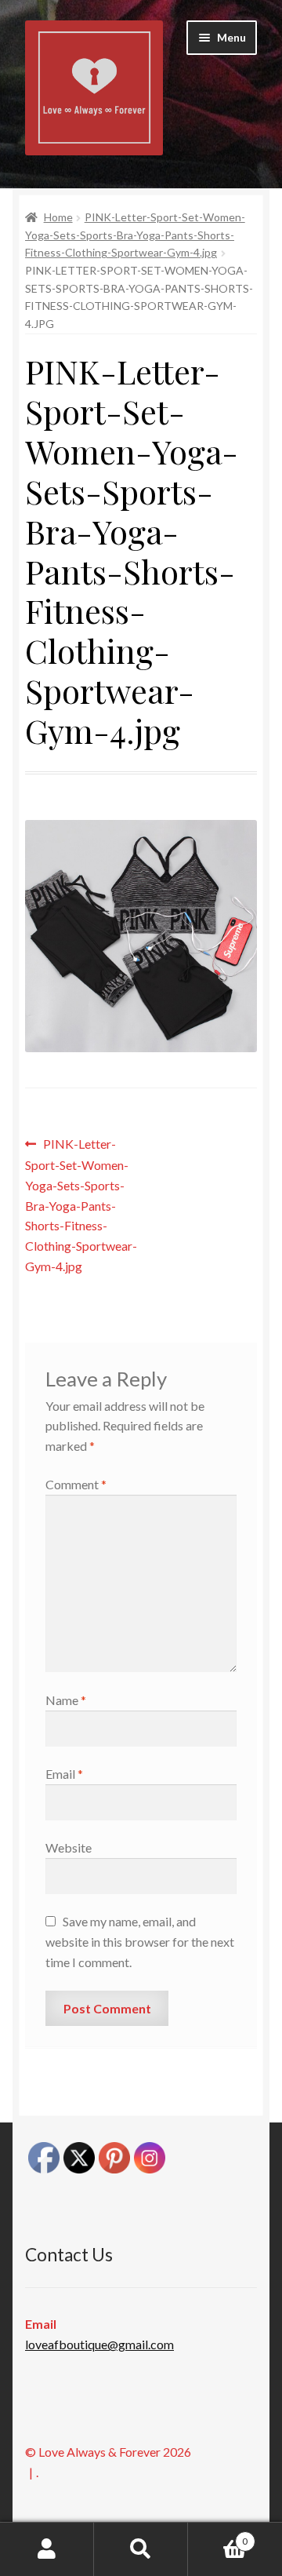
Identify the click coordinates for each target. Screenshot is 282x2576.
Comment (76, 1484)
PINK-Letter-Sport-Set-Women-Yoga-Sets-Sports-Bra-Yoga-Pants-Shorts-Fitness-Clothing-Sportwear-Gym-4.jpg (135, 235)
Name (66, 1700)
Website (69, 1847)
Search (141, 2549)
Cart (218, 2536)
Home (58, 217)
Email (64, 1774)
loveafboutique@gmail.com (99, 2344)
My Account (47, 2549)
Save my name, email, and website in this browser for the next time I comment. (140, 1942)
